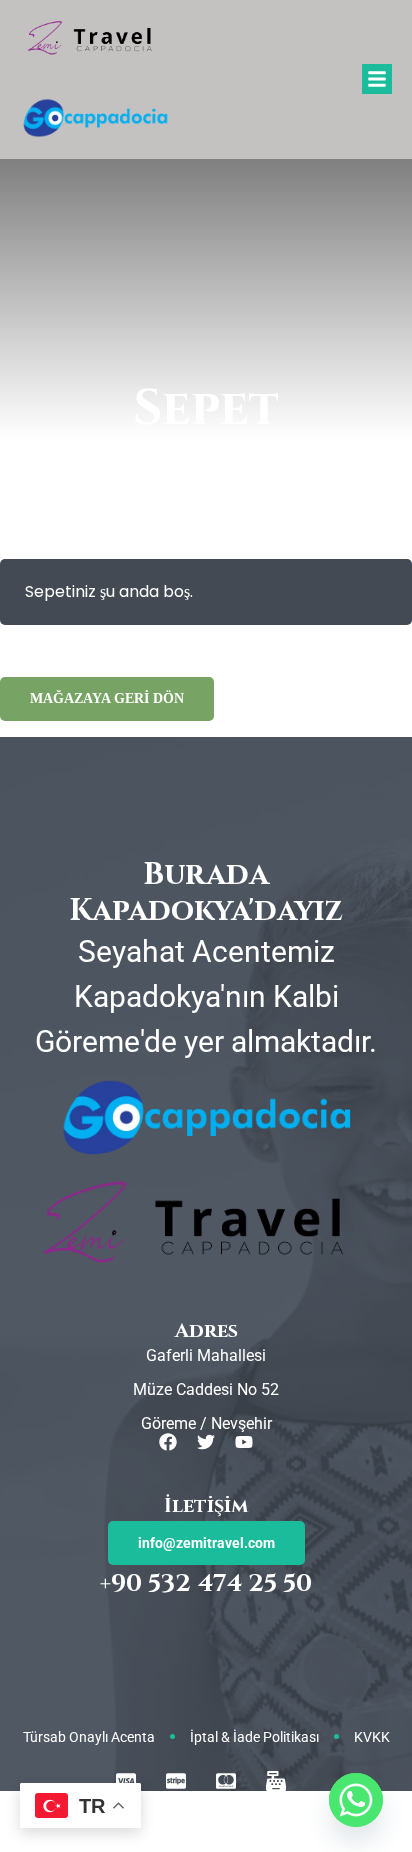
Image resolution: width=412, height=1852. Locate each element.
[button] (377, 79)
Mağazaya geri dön (107, 698)
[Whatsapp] (356, 1800)
